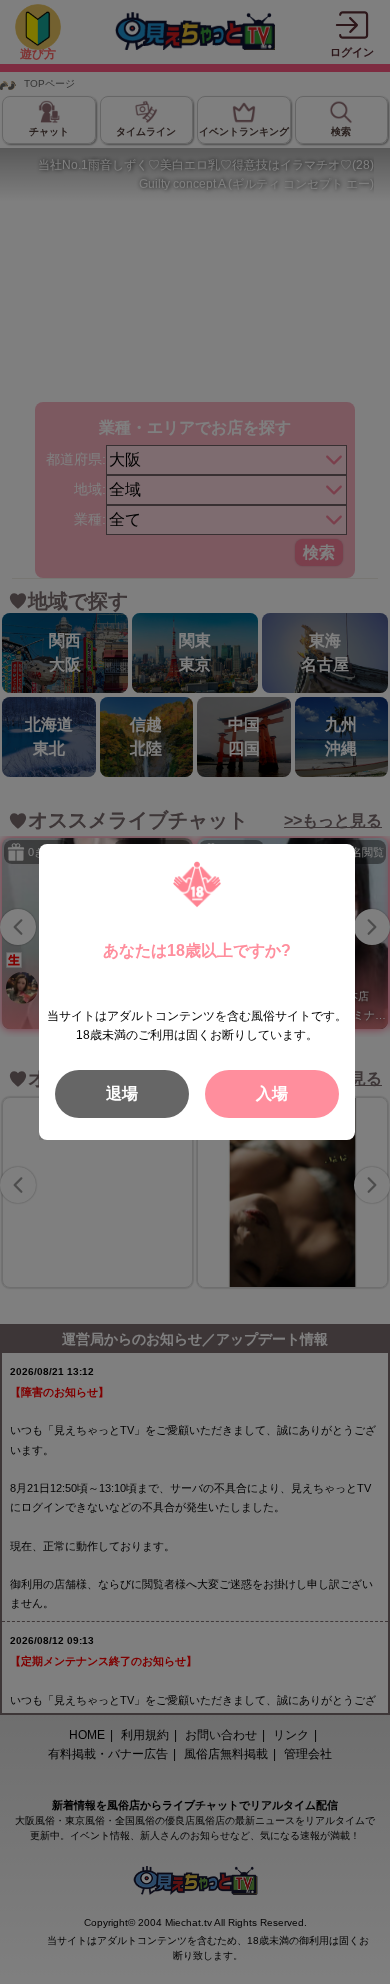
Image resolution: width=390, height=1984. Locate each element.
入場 (272, 1093)
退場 (122, 1093)
